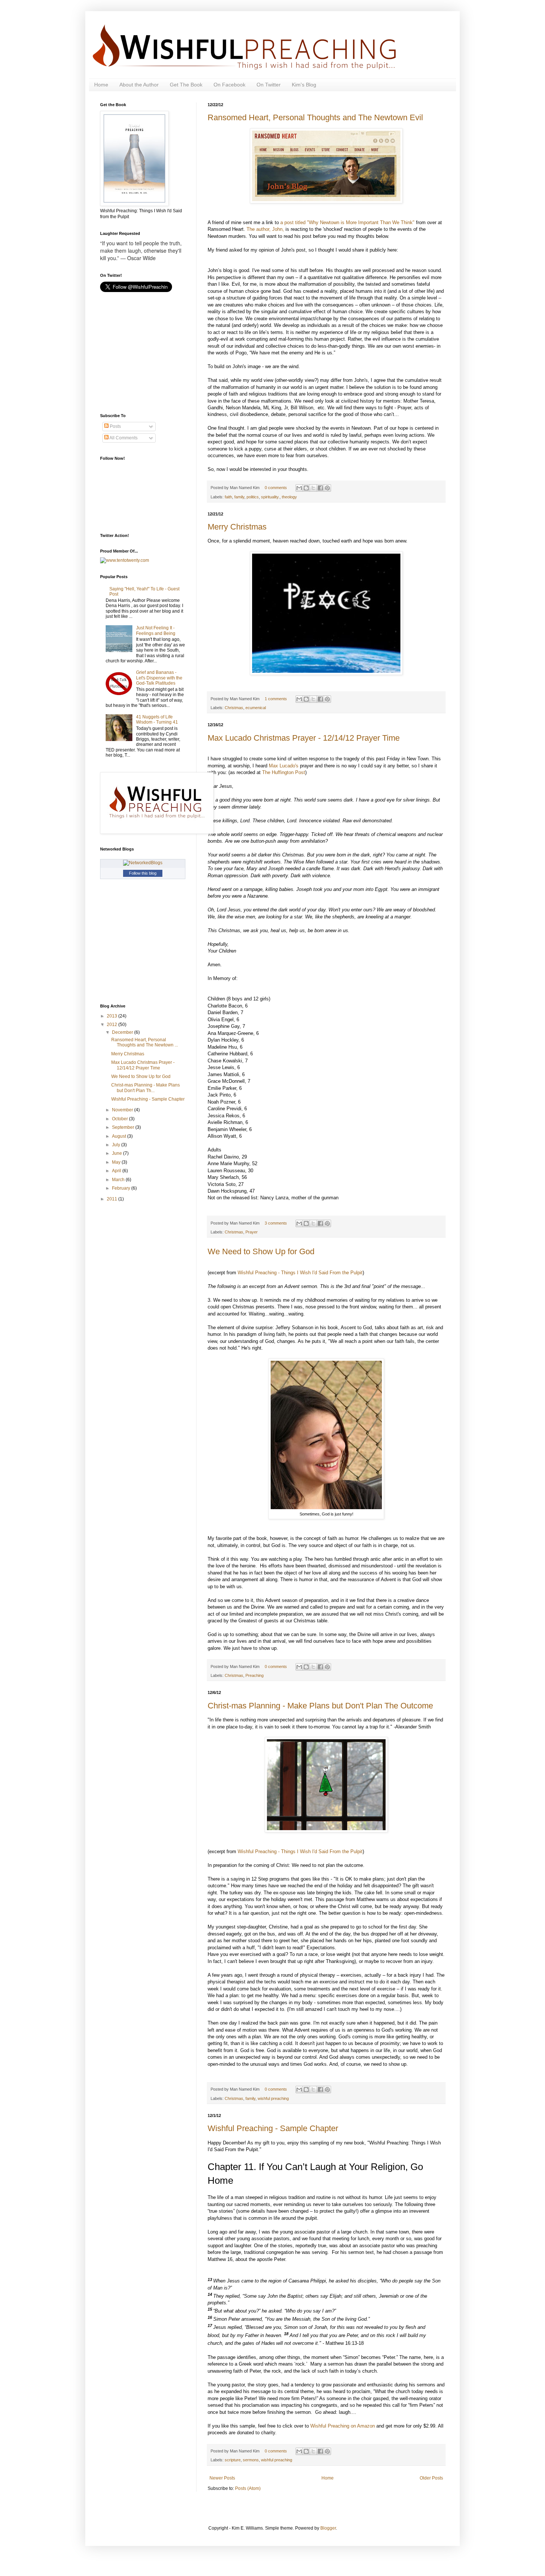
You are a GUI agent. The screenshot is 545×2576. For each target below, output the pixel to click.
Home (101, 85)
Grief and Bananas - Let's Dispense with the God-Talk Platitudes (159, 678)
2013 (113, 1016)
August (120, 1136)
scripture (233, 2460)
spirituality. (270, 497)
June (118, 1153)
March (119, 1180)
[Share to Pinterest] (327, 488)
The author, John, (265, 229)
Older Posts (431, 2478)
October (120, 1119)
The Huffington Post (284, 772)
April (117, 1171)
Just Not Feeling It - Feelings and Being (156, 630)
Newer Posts (222, 2478)
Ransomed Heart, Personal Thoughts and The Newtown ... (145, 1042)
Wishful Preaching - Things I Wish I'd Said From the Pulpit (300, 1273)
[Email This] (299, 488)
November (123, 1110)
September (124, 1127)
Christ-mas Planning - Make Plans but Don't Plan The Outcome (320, 1706)
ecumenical (256, 708)
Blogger (328, 2528)
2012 (113, 1025)
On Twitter (269, 85)
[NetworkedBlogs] (143, 863)
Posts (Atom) (248, 2488)
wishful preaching (273, 2098)
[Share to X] (313, 488)
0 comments (276, 488)
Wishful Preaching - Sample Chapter (273, 2128)
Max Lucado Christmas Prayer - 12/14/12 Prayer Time (304, 738)
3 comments (276, 1223)
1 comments (276, 699)
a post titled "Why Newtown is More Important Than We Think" (347, 222)
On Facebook (229, 85)
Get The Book (186, 85)
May (117, 1162)
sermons (251, 2460)
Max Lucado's (284, 766)
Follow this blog (143, 873)
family (239, 497)
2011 (113, 1199)
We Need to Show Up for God (261, 1251)
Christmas (234, 708)
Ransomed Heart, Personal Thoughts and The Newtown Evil (315, 117)
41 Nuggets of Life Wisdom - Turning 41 (157, 720)
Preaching (255, 1675)
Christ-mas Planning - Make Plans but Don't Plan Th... (146, 1088)
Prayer (252, 1232)
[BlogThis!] (306, 488)
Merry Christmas (237, 527)
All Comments (123, 438)
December (123, 1032)
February (122, 1188)
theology (289, 497)
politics (253, 497)
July (117, 1145)
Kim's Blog (304, 85)
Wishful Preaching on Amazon (343, 2426)
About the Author (139, 85)
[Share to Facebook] (320, 488)
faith (228, 497)
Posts (115, 426)
